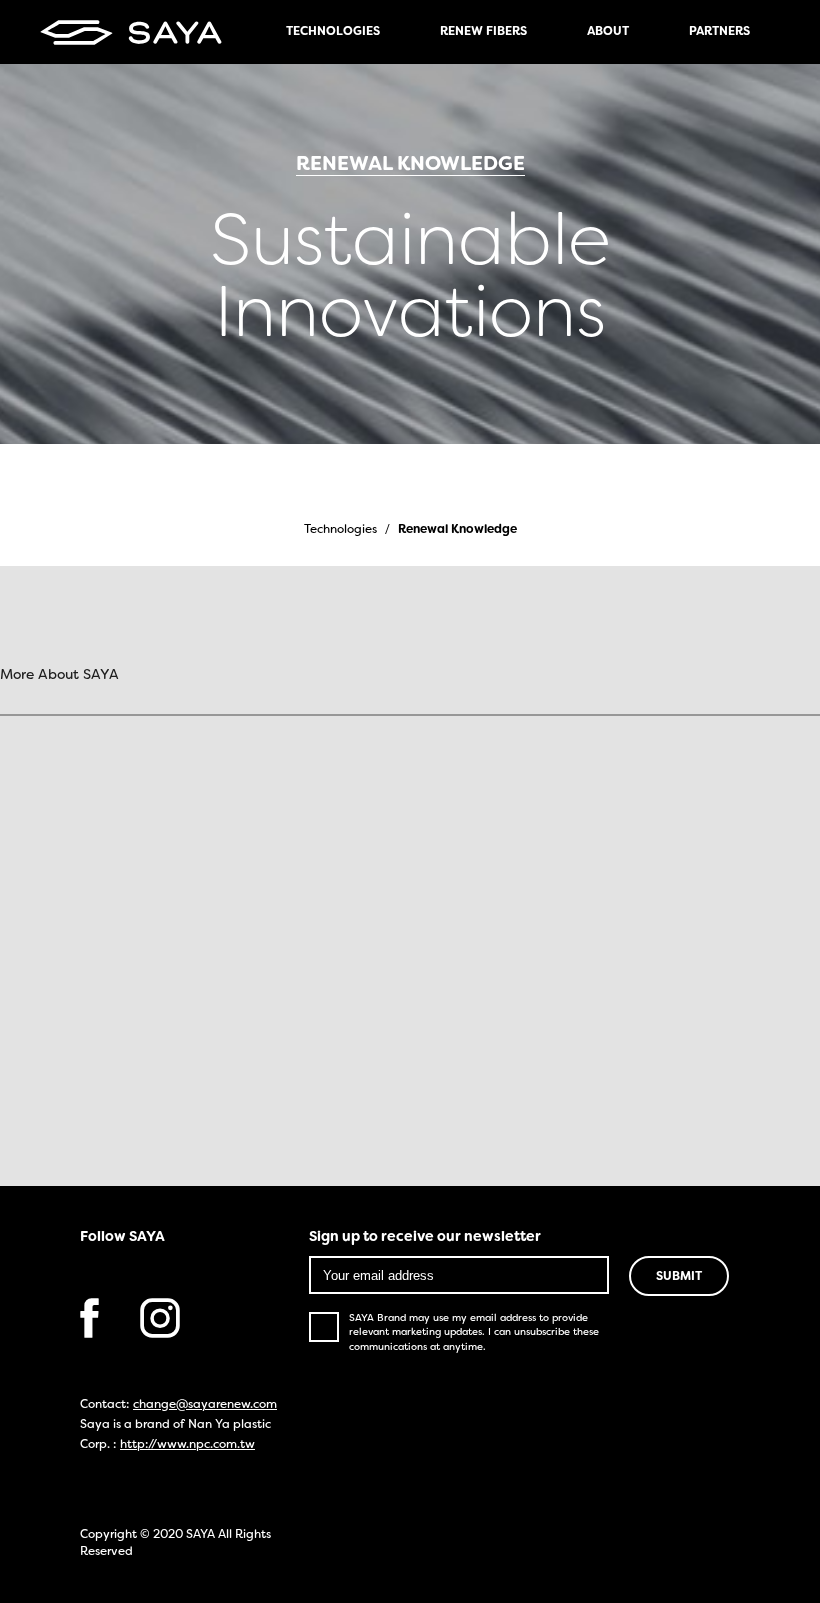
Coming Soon (379, 1172)
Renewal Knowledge (457, 530)
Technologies (340, 530)
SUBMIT (679, 1277)
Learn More (378, 852)
